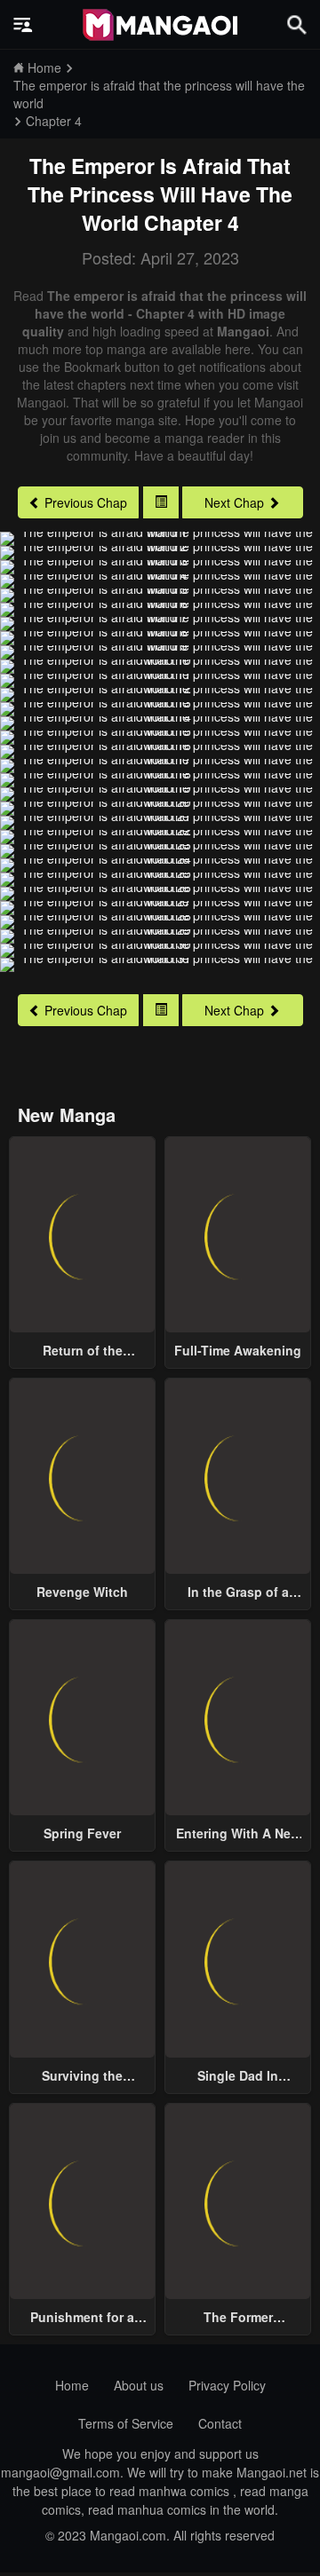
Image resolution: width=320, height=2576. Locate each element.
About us (139, 2385)
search (297, 24)
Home (72, 2385)
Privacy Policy (227, 2385)
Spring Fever (82, 1833)
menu (23, 25)
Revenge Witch (82, 1592)
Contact (220, 2423)
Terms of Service (126, 2423)
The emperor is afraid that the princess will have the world (160, 194)
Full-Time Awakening (238, 1350)
